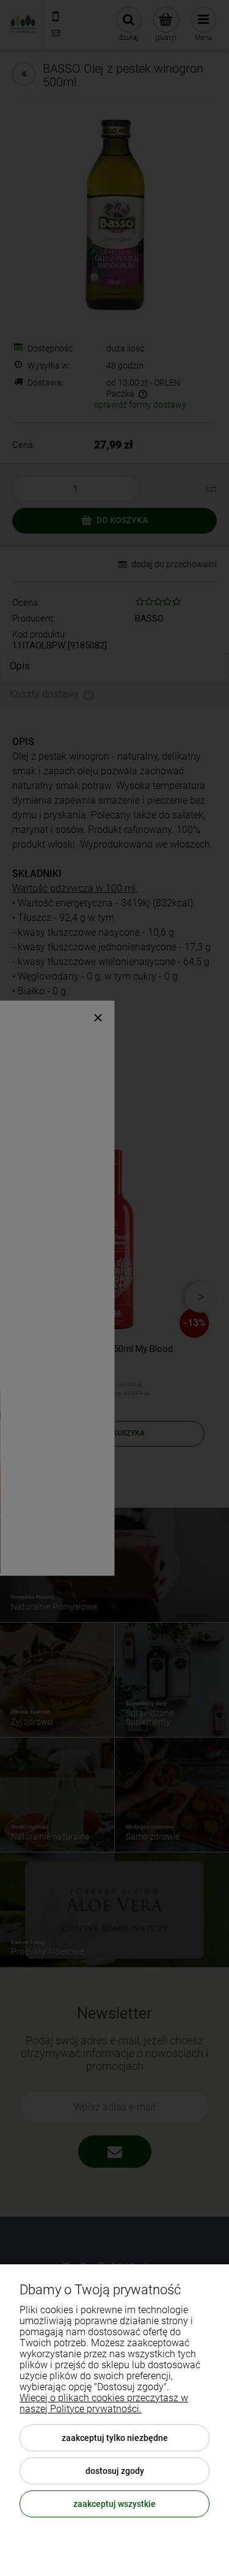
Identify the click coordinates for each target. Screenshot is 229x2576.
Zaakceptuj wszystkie (114, 2504)
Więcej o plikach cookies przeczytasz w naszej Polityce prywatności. (104, 2403)
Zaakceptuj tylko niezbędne (115, 2438)
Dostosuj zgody (115, 2471)
